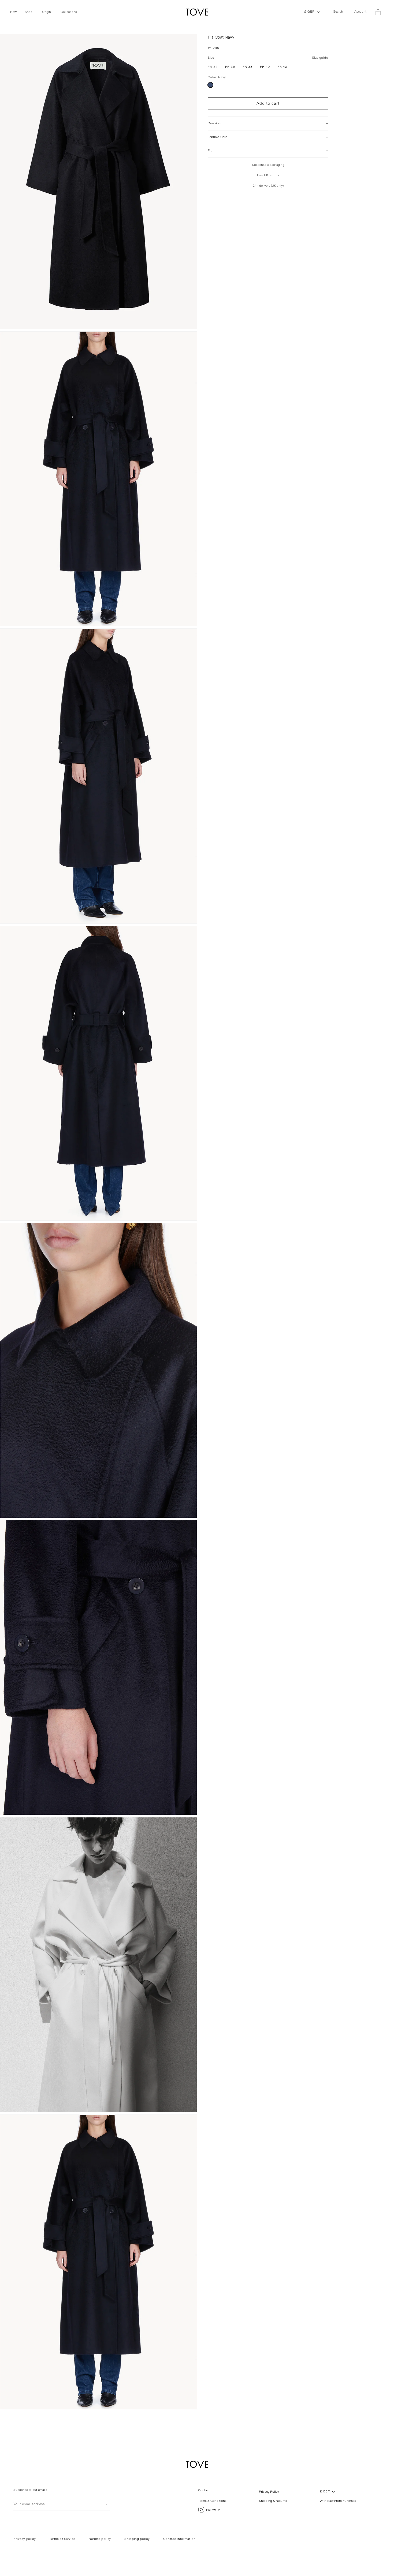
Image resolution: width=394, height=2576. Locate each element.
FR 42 (282, 67)
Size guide (320, 58)
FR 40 (265, 67)
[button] (16, 12)
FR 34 (214, 68)
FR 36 (230, 67)
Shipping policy (137, 2539)
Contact (204, 2490)
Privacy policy (25, 2539)
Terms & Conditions (212, 2501)
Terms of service (62, 2539)
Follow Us (213, 2510)
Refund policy (100, 2539)
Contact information (179, 2539)
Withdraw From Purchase (338, 2501)
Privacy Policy (269, 2492)
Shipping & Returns (273, 2501)
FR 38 (248, 67)
